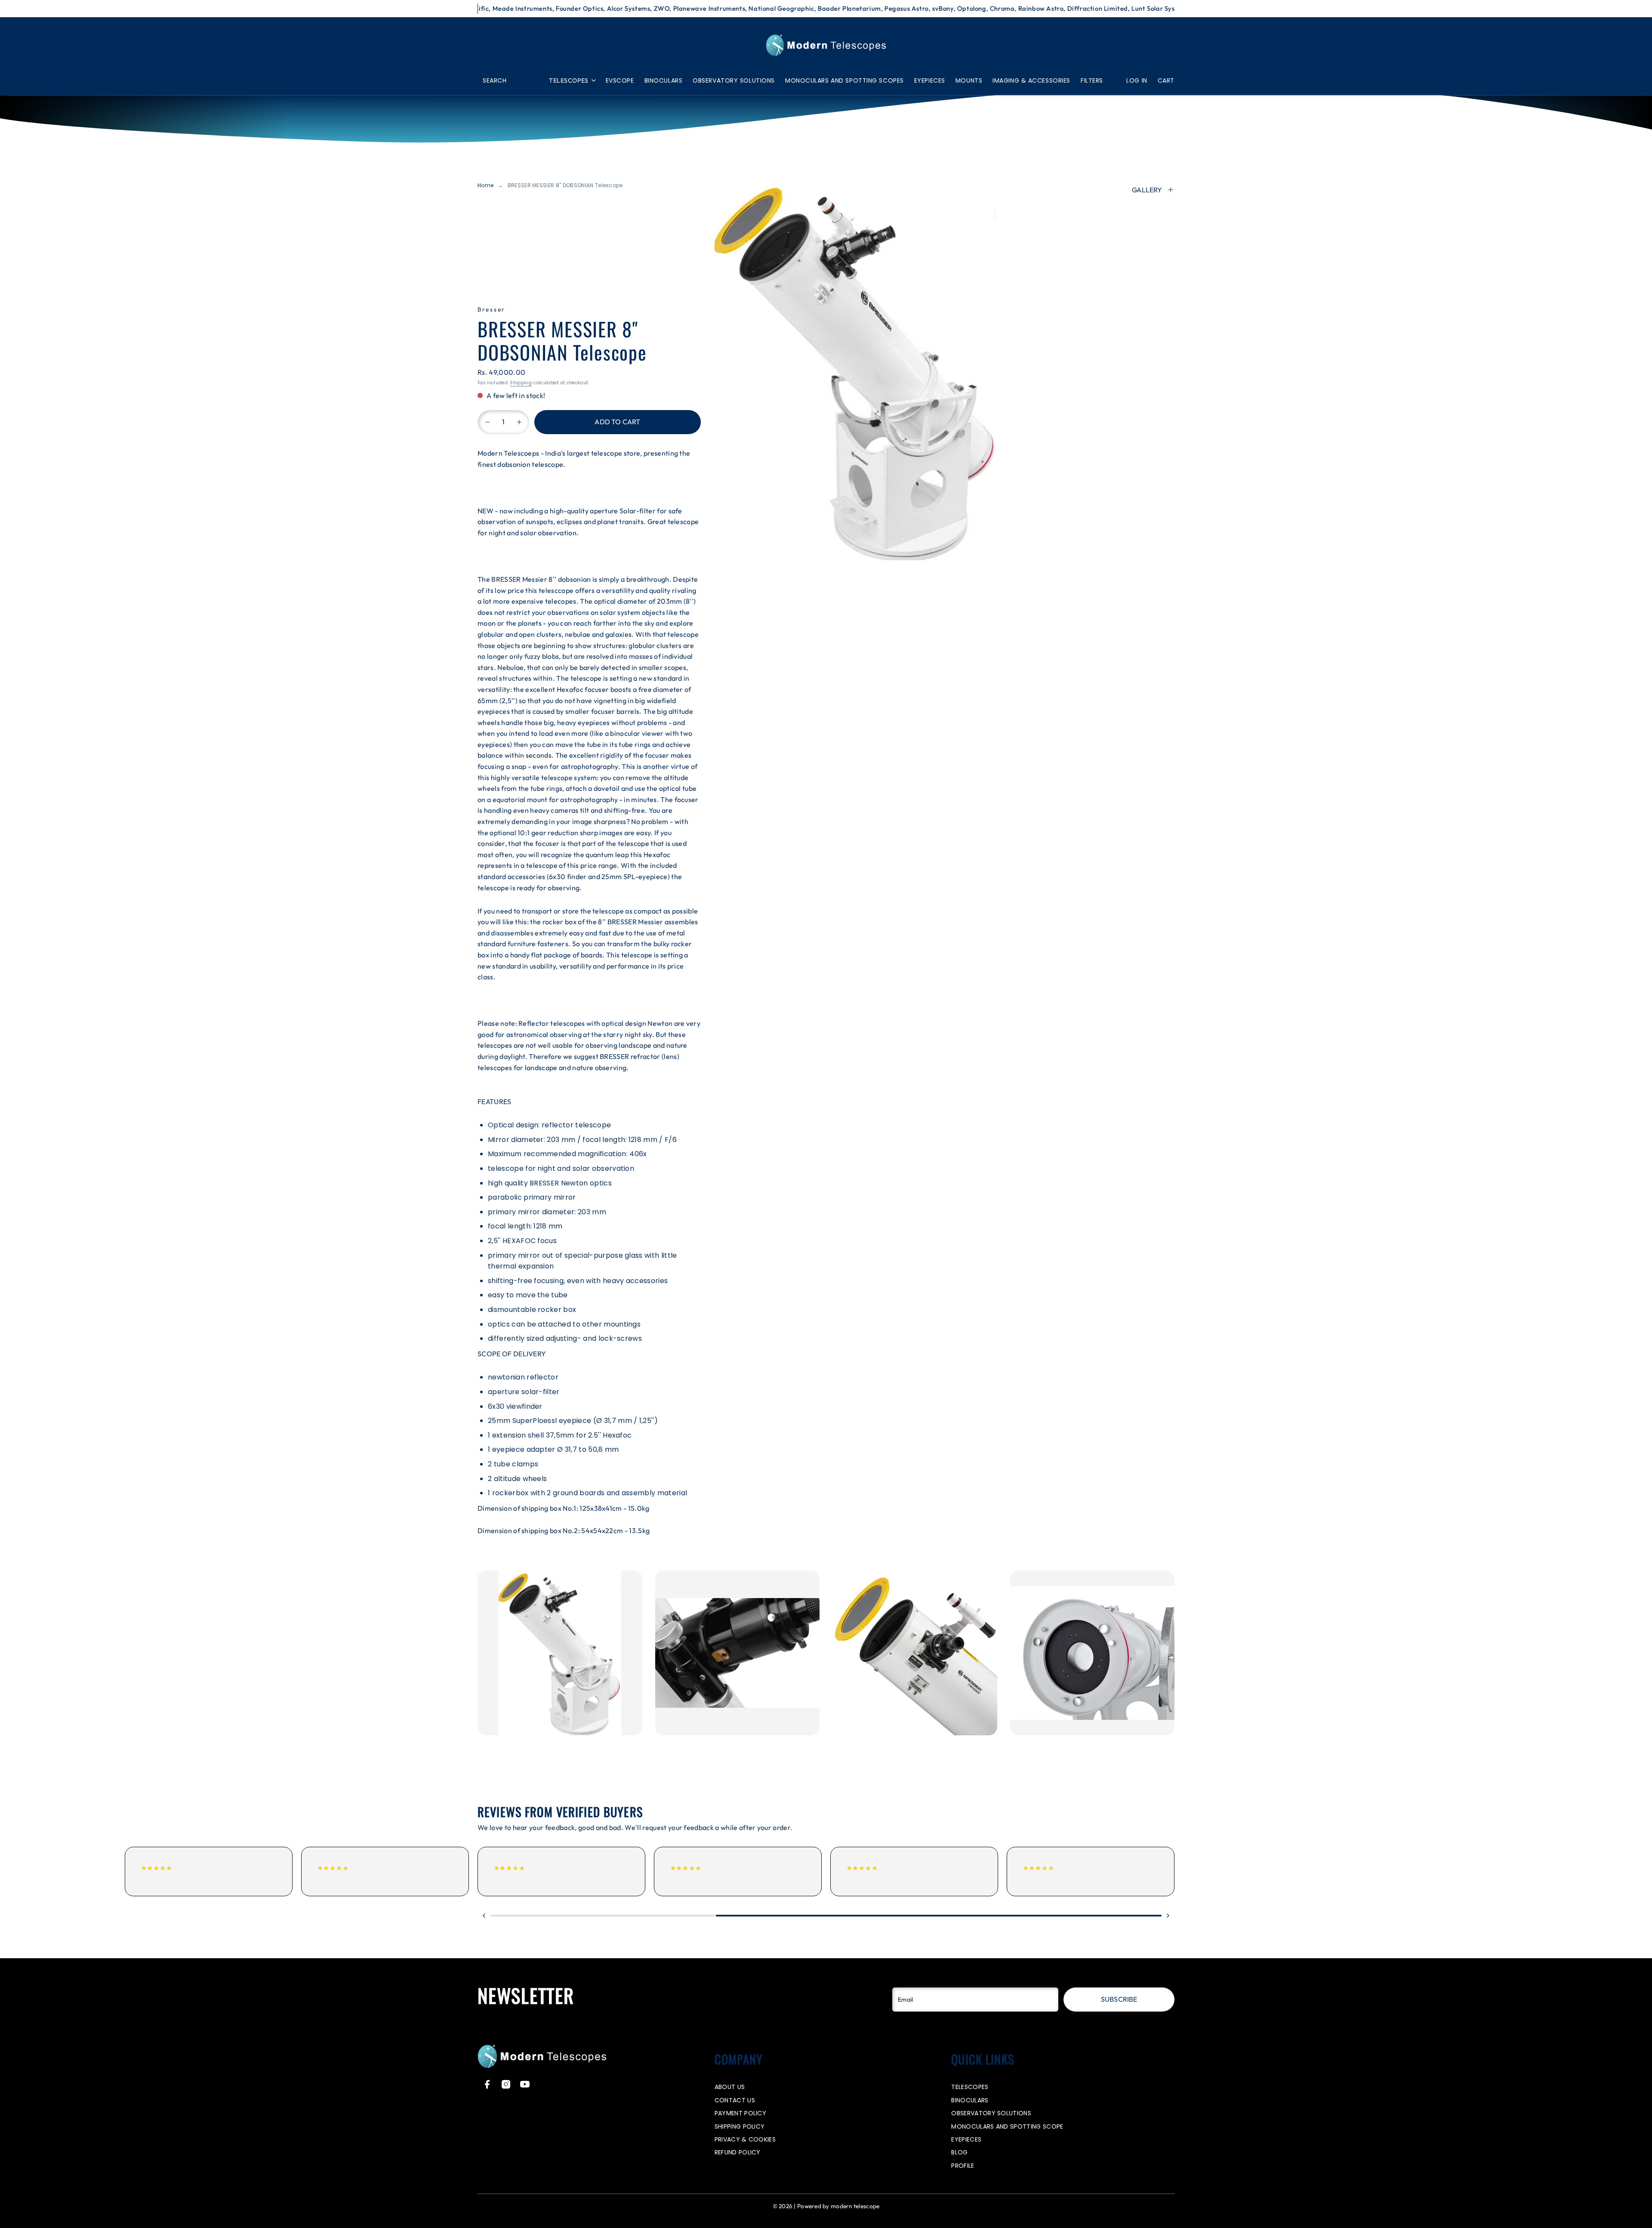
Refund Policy (738, 2152)
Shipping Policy (740, 2126)
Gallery (1147, 190)
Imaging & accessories (1031, 80)
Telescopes (569, 80)
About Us (730, 2087)
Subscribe (1119, 1999)
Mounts (969, 80)
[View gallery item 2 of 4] (738, 1653)
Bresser (492, 309)
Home (485, 185)
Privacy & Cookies (745, 2139)
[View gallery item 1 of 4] (560, 1653)
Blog (959, 2152)
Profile (963, 2166)
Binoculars (664, 80)
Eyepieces (930, 80)
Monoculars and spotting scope (1007, 2126)
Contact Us (735, 2100)
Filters (1092, 80)
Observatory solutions (734, 80)
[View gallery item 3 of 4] (915, 1653)
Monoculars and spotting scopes (844, 80)
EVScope (620, 80)
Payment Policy (740, 2113)
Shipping (521, 383)
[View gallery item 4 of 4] (1093, 1653)
